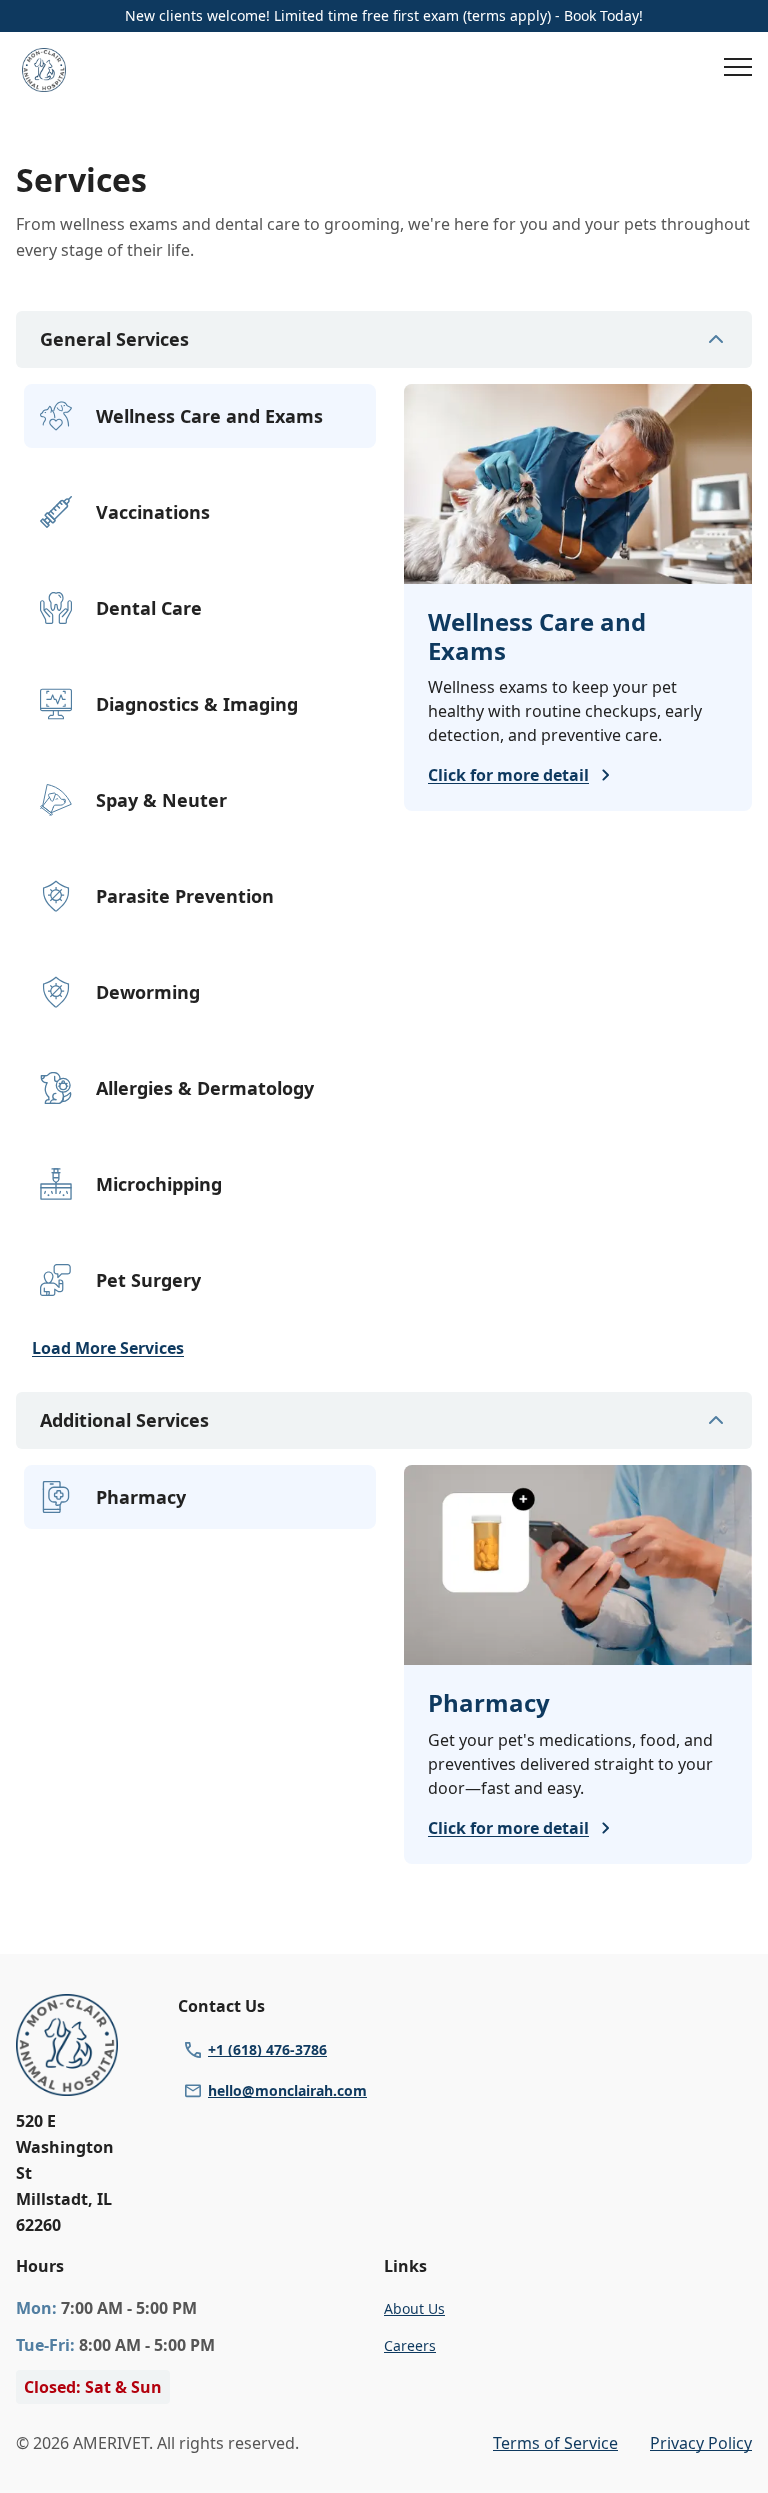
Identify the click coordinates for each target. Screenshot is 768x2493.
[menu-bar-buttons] (738, 70)
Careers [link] (410, 2345)
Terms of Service (555, 2443)
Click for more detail (508, 775)
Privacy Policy (701, 2443)
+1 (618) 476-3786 (267, 2049)
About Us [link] (414, 2308)
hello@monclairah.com (287, 2090)
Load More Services (108, 1348)
